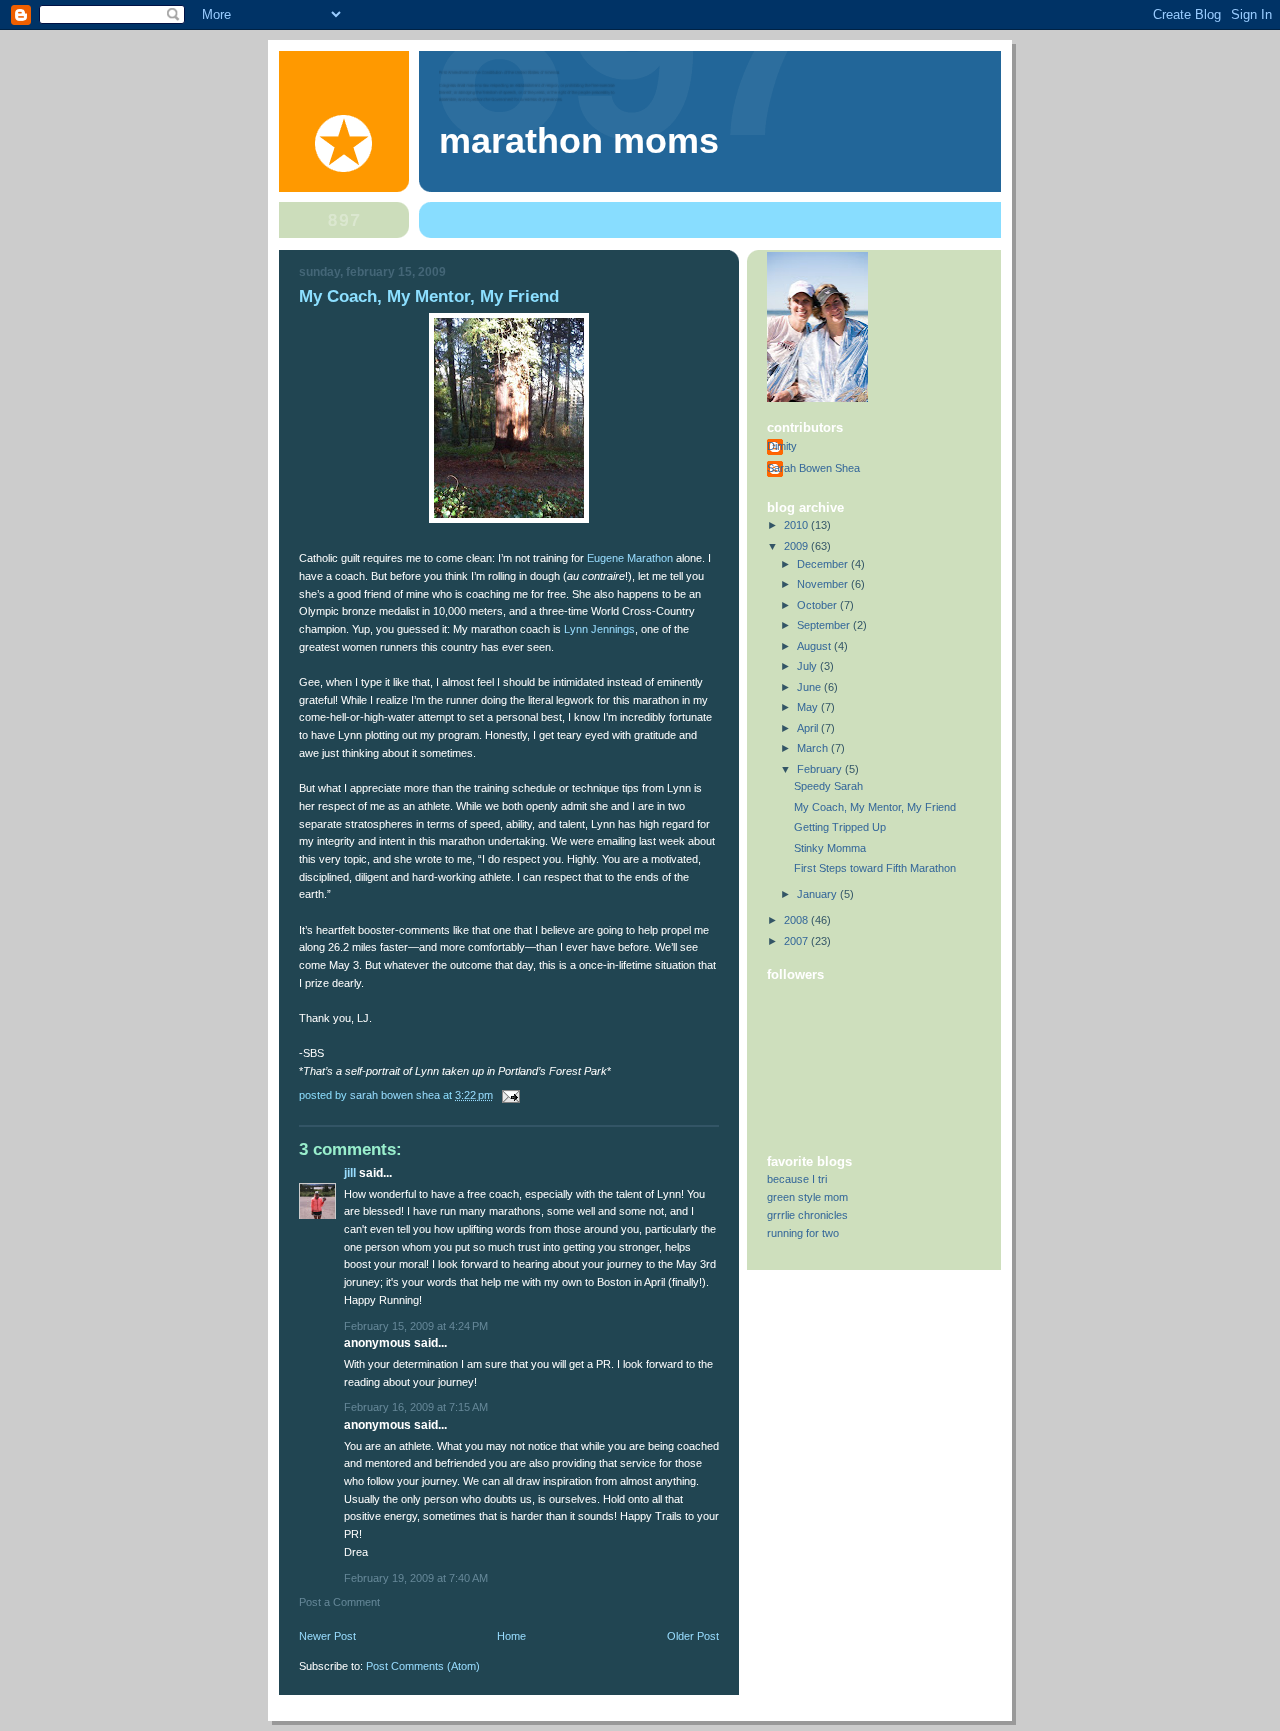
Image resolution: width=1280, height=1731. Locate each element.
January (818, 894)
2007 (797, 941)
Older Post (693, 1636)
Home (511, 1636)
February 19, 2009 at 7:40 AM (416, 1578)
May (809, 707)
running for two (803, 1233)
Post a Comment (339, 1602)
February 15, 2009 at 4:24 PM (416, 1326)
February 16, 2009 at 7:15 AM (416, 1407)
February (821, 769)
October (818, 605)
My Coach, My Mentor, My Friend (875, 807)
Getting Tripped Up (840, 827)
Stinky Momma (830, 848)
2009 (797, 546)
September (825, 625)
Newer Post (327, 1636)
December (824, 564)
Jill (350, 1173)
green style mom (807, 1197)
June (810, 687)
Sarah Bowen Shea (813, 468)
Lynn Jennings (599, 629)
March (814, 748)
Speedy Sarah (828, 786)
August (815, 646)
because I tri (797, 1179)
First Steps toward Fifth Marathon (875, 868)
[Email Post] (509, 1095)
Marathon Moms (579, 141)
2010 (797, 525)
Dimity (782, 446)
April (809, 728)
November (824, 584)
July (808, 666)
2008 (797, 920)
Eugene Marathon (631, 558)
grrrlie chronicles (807, 1215)
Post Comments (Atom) (423, 1666)
